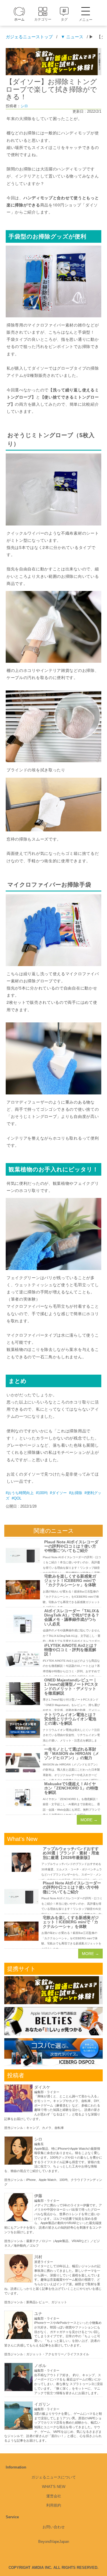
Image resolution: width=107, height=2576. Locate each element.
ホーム (19, 19)
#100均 (42, 1493)
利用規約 (54, 2505)
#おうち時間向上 (20, 1493)
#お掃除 (76, 1493)
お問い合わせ (54, 2527)
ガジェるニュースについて (54, 2477)
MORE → (89, 1820)
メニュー (86, 20)
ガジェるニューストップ (29, 37)
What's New (54, 2487)
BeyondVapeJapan (54, 2542)
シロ (24, 106)
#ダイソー (58, 1493)
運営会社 (54, 2496)
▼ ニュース (72, 37)
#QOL (17, 1498)
